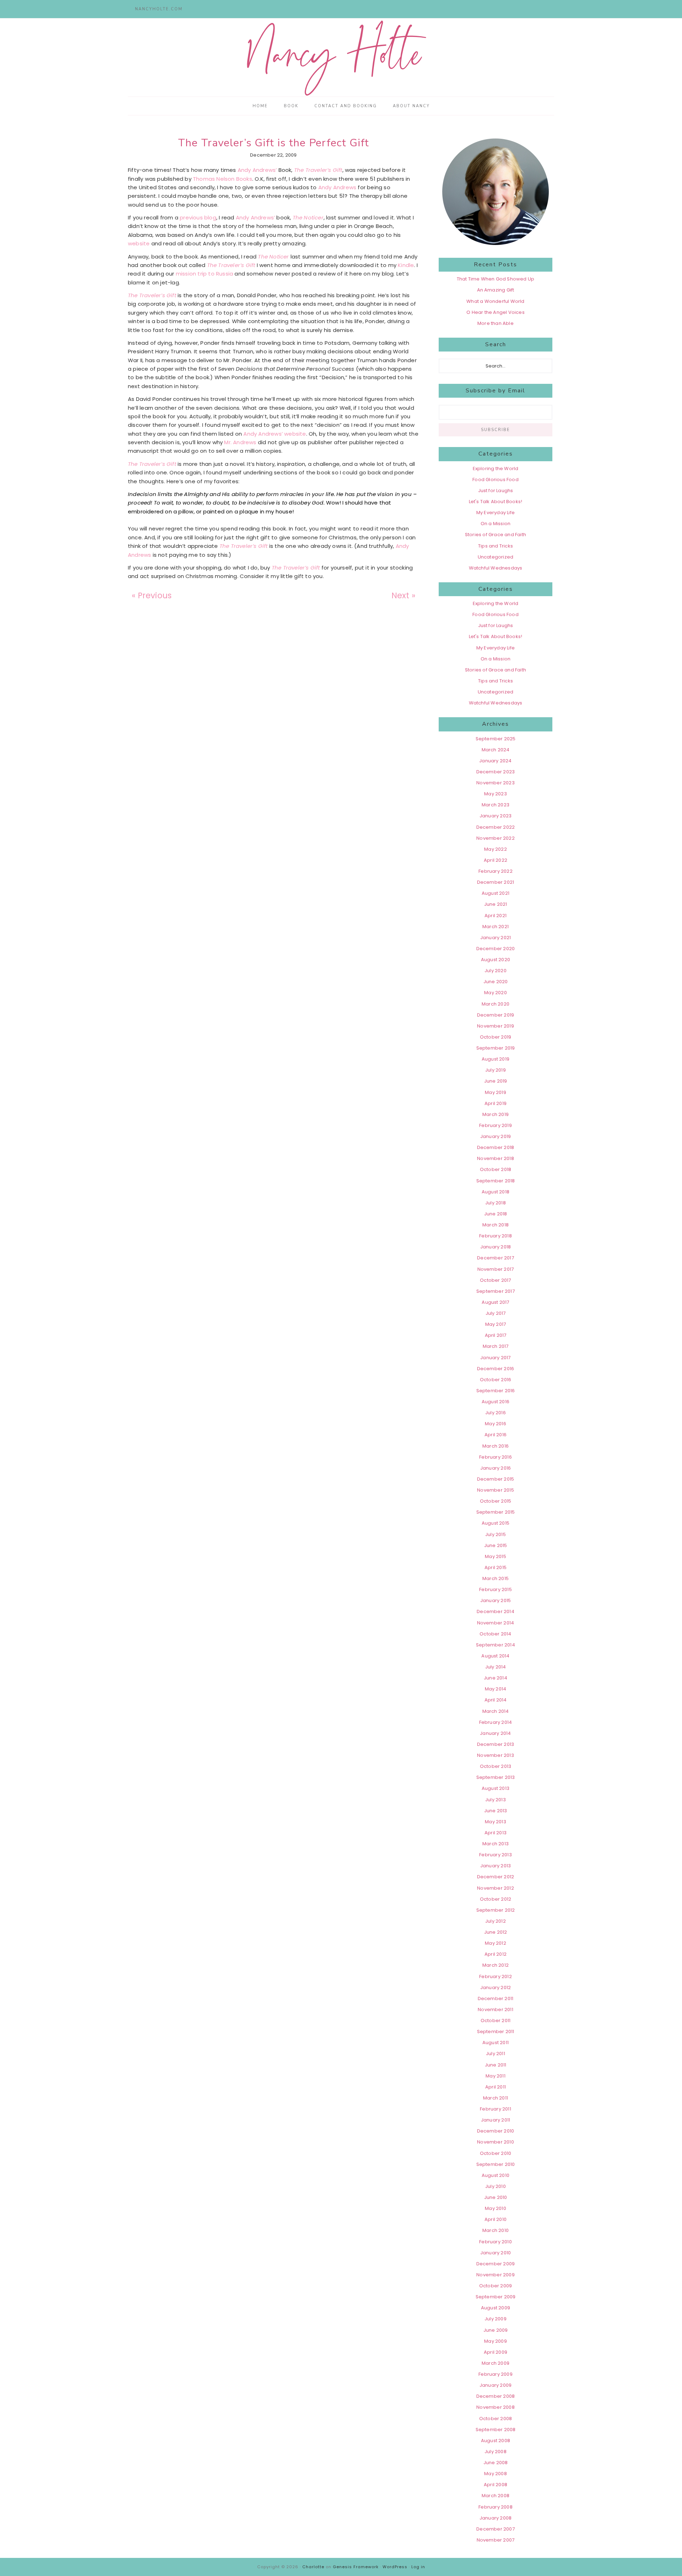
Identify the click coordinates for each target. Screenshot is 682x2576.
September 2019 (496, 1048)
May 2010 (496, 2208)
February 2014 (496, 1722)
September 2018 (496, 1181)
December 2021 (496, 882)
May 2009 (496, 2341)
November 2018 (496, 1158)
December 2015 (496, 1479)
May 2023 (496, 794)
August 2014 (495, 1656)
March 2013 (496, 1844)
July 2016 (496, 1413)
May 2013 (496, 1822)
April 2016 (496, 1435)
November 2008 (496, 2407)
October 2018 (496, 1169)
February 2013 (496, 1855)
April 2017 (496, 1335)
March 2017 (496, 1346)
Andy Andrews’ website (275, 434)
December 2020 (496, 949)
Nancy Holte (341, 58)
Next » (403, 595)
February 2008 (496, 2507)
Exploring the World (496, 469)
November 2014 (496, 1623)
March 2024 (496, 750)
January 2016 (496, 1468)
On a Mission (496, 524)
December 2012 (496, 1877)
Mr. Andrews (241, 442)
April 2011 (496, 2087)
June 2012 (496, 1932)
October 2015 (496, 1501)
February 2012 (496, 1976)
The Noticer (308, 217)
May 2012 (496, 1943)
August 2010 (496, 2175)
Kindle (406, 265)
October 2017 (495, 1280)
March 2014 (496, 1711)
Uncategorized (496, 557)
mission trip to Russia (205, 274)
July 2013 (496, 1800)
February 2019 (496, 1125)
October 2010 (496, 2153)
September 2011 (496, 2032)
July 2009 (496, 2319)
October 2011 (496, 2021)
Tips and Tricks (496, 546)
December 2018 (496, 1147)
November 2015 (496, 1490)
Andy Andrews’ (258, 170)
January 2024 (495, 761)
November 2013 (496, 1755)
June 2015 (496, 1545)
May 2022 (496, 849)
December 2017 (496, 1258)
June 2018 (496, 1214)
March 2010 (496, 2230)
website (139, 243)
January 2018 (496, 1247)
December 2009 (496, 2264)
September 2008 (496, 2430)
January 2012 (496, 1987)
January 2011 (496, 2120)
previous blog (198, 217)
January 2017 (495, 1358)
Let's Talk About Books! (496, 502)
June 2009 (496, 2330)
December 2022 (496, 827)
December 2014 (496, 1611)
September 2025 (496, 739)
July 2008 (496, 2452)
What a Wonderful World (495, 301)
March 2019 (496, 1114)
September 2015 (496, 1512)
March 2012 (496, 1965)
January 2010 (496, 2253)
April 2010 (496, 2219)
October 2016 (496, 1380)
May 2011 (496, 2076)
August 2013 (496, 1788)
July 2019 (496, 1070)
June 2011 (496, 2065)
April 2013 (496, 1833)
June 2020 (496, 982)
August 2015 (496, 1523)
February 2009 (496, 2374)
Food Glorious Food (496, 480)
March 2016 (496, 1446)
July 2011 (496, 2054)
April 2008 (496, 2485)
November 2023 (496, 783)
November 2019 (496, 1026)
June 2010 (496, 2197)
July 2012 (496, 1921)
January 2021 (496, 938)
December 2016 (496, 1369)
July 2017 (496, 1313)
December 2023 (496, 772)
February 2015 (496, 1589)
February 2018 (496, 1236)
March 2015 (496, 1578)
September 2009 (496, 2297)
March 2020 (496, 1004)
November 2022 (496, 838)
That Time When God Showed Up (496, 279)
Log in (418, 2567)
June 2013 (496, 1811)
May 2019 (496, 1092)
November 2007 (496, 2540)
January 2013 (496, 1866)
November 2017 (496, 1269)
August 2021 (496, 893)
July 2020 (496, 971)
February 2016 (496, 1457)
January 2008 (496, 2518)
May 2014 (496, 1689)
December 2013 (496, 1744)
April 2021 (496, 916)
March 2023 (496, 805)
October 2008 (496, 2419)
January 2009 (496, 2385)
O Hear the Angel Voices (496, 312)
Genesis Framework (356, 2567)
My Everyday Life (496, 513)
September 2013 (496, 1777)
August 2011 (496, 2043)
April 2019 (496, 1103)
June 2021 (496, 904)
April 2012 (496, 1954)
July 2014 (496, 1667)
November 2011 (496, 2009)
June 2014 (496, 1678)
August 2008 (496, 2441)
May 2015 (496, 1556)
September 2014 (496, 1645)
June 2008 (496, 2463)
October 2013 (496, 1766)
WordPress (395, 2567)
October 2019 (496, 1037)
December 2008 (496, 2396)
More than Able (496, 323)
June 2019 (496, 1081)
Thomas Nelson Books (223, 179)
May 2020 (496, 993)
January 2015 (496, 1600)
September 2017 (496, 1291)
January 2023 (496, 816)
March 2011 (496, 2098)
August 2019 (496, 1059)
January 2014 (495, 1733)
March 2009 (496, 2363)
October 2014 (495, 1634)
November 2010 (496, 2142)
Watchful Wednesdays (496, 568)
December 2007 (496, 2529)
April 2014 (496, 1700)
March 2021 (496, 927)
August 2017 (495, 1302)
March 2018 (496, 1225)
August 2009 (496, 2308)
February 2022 (496, 871)
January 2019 (496, 1136)
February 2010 (496, 2242)
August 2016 (496, 1402)
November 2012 (496, 1888)
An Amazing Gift (496, 290)
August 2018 (496, 1192)
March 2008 (496, 2496)
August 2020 (496, 960)
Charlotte (313, 2567)
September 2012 (496, 1910)
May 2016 (496, 1424)
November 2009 (496, 2275)
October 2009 (496, 2286)
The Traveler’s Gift (318, 170)
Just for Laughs (496, 491)
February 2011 (496, 2109)
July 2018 (496, 1203)
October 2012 (496, 1899)
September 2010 (496, 2164)
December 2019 (496, 1015)
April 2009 (496, 2352)
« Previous (152, 595)
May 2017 (496, 1324)
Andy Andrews (338, 187)
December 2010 (496, 2131)
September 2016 (496, 1391)
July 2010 (496, 2186)
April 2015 (496, 1567)
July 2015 (496, 1534)
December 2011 (496, 1998)
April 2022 (496, 860)
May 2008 (496, 2474)
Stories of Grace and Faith (496, 535)
